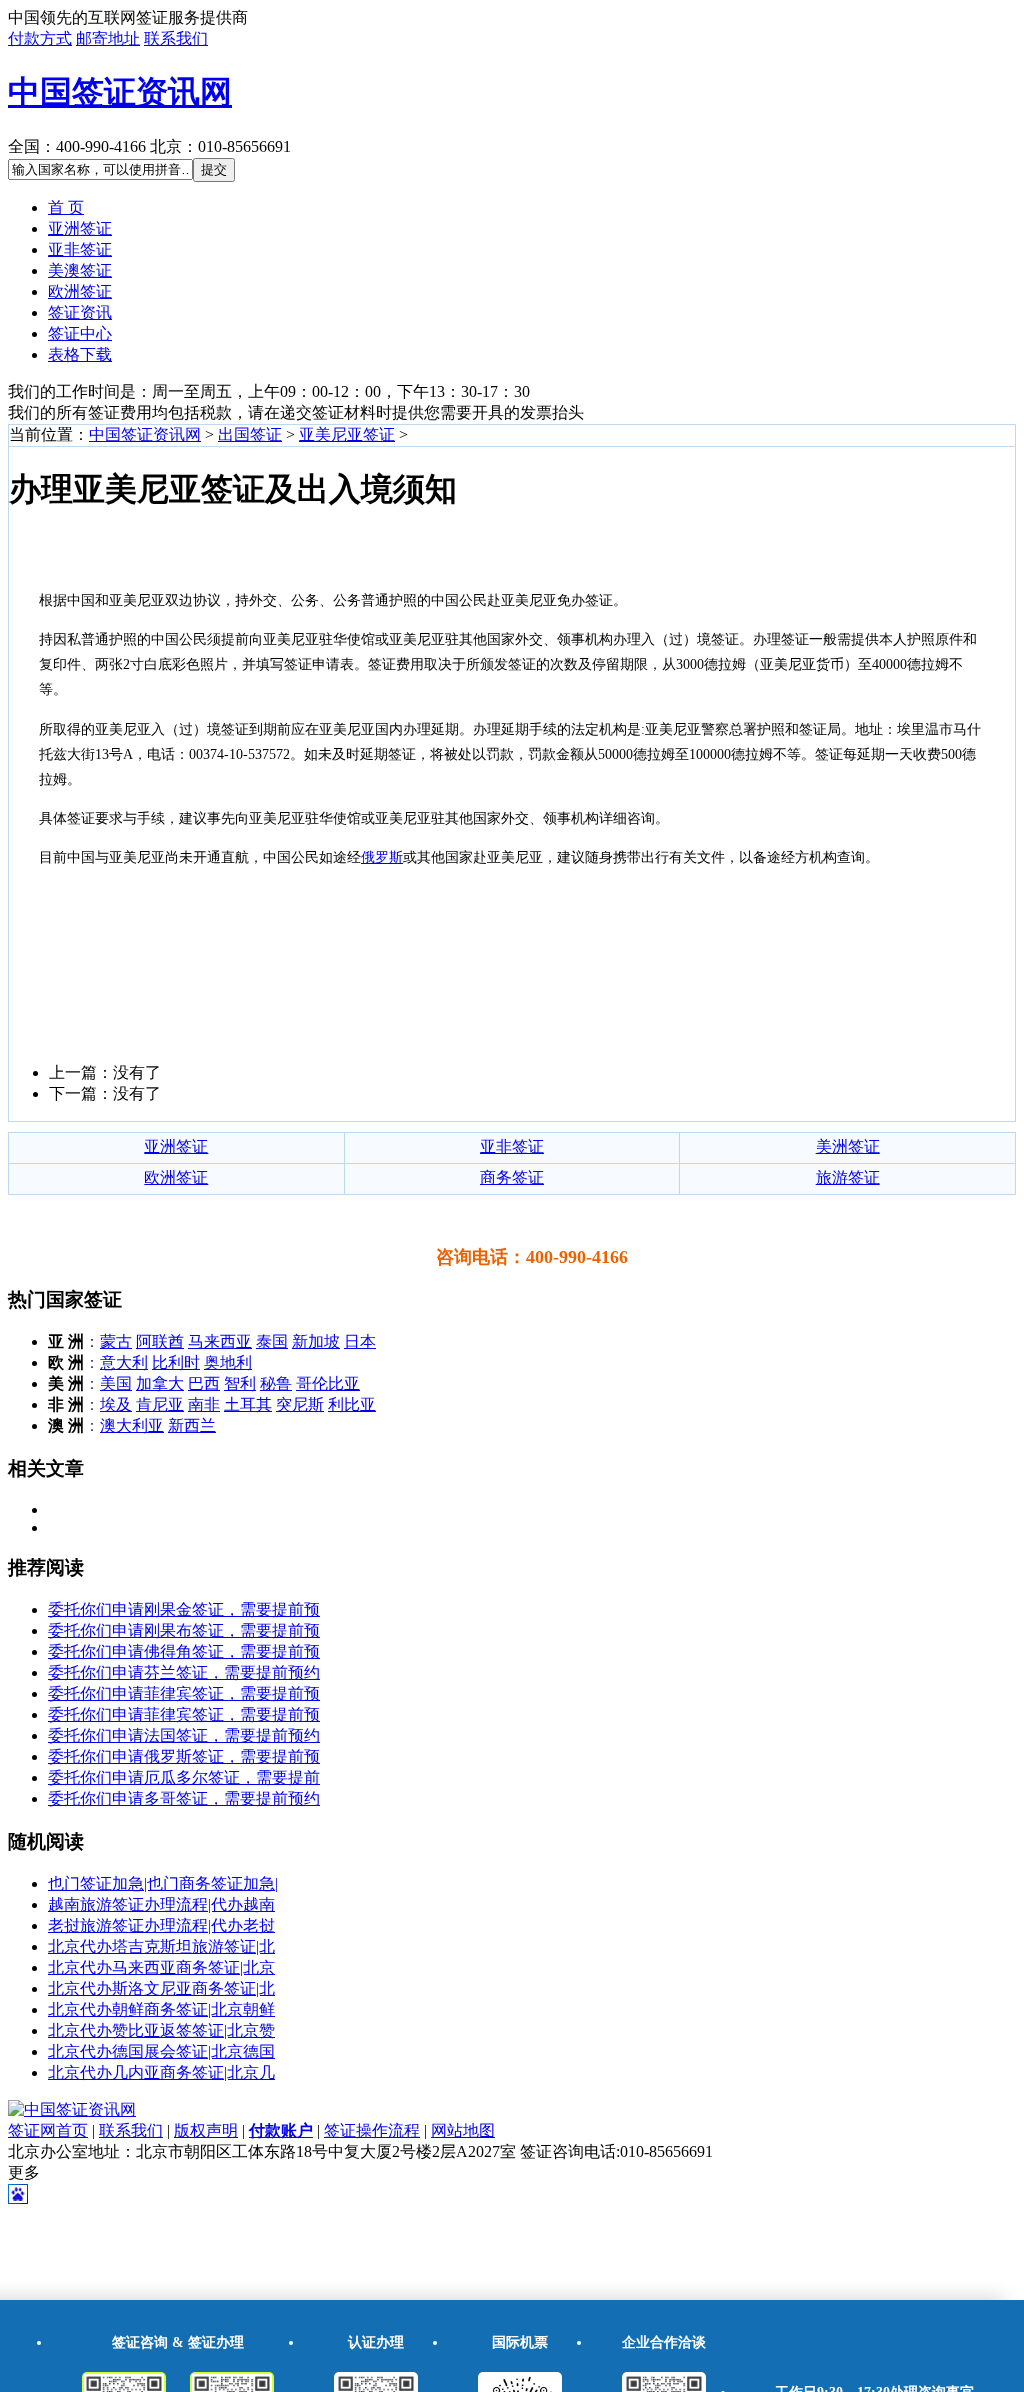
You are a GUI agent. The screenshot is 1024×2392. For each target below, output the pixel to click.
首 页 (66, 207)
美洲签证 (848, 1146)
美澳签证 (80, 270)
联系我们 (176, 38)
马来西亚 (220, 1341)
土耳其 (248, 1404)
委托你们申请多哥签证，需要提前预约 (184, 1798)
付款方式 (40, 38)
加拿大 (160, 1383)
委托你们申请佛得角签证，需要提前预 (184, 1651)
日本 (360, 1341)
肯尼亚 (160, 1404)
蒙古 (116, 1341)
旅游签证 (848, 1177)
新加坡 (316, 1341)
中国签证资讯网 (120, 92)
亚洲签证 (80, 228)
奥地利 (228, 1362)
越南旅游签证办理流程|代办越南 (161, 1904)
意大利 (124, 1362)
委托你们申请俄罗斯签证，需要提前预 (184, 1756)
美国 (116, 1383)
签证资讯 (80, 312)
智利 (240, 1383)
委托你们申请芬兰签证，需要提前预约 (184, 1672)
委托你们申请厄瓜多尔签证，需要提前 (184, 1777)
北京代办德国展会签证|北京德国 (161, 2051)
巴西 (204, 1383)
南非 (204, 1404)
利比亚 (352, 1404)
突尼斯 (300, 1404)
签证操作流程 (372, 2130)
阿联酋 (160, 1341)
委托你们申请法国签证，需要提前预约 (184, 1735)
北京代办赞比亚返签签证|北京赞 (161, 2030)
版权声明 (206, 2130)
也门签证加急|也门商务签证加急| (163, 1883)
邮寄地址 (108, 38)
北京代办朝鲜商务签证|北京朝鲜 (161, 2009)
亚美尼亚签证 (347, 434)
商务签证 (512, 1177)
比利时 (176, 1362)
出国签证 (250, 434)
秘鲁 (276, 1383)
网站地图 (463, 2130)
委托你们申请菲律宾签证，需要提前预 (184, 1693)
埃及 (116, 1404)
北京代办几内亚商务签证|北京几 (161, 2072)
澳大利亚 (132, 1425)
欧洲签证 (80, 291)
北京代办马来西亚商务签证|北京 (161, 1967)
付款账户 (281, 2130)
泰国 (272, 1341)
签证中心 (80, 333)
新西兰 (192, 1425)
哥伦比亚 (328, 1383)
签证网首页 (48, 2130)
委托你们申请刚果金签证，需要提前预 (184, 1609)
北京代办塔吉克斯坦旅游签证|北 (161, 1946)
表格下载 (80, 354)
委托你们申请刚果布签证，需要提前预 (184, 1630)
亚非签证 (80, 249)
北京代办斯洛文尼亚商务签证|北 (161, 1988)
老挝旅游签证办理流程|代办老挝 (161, 1925)
